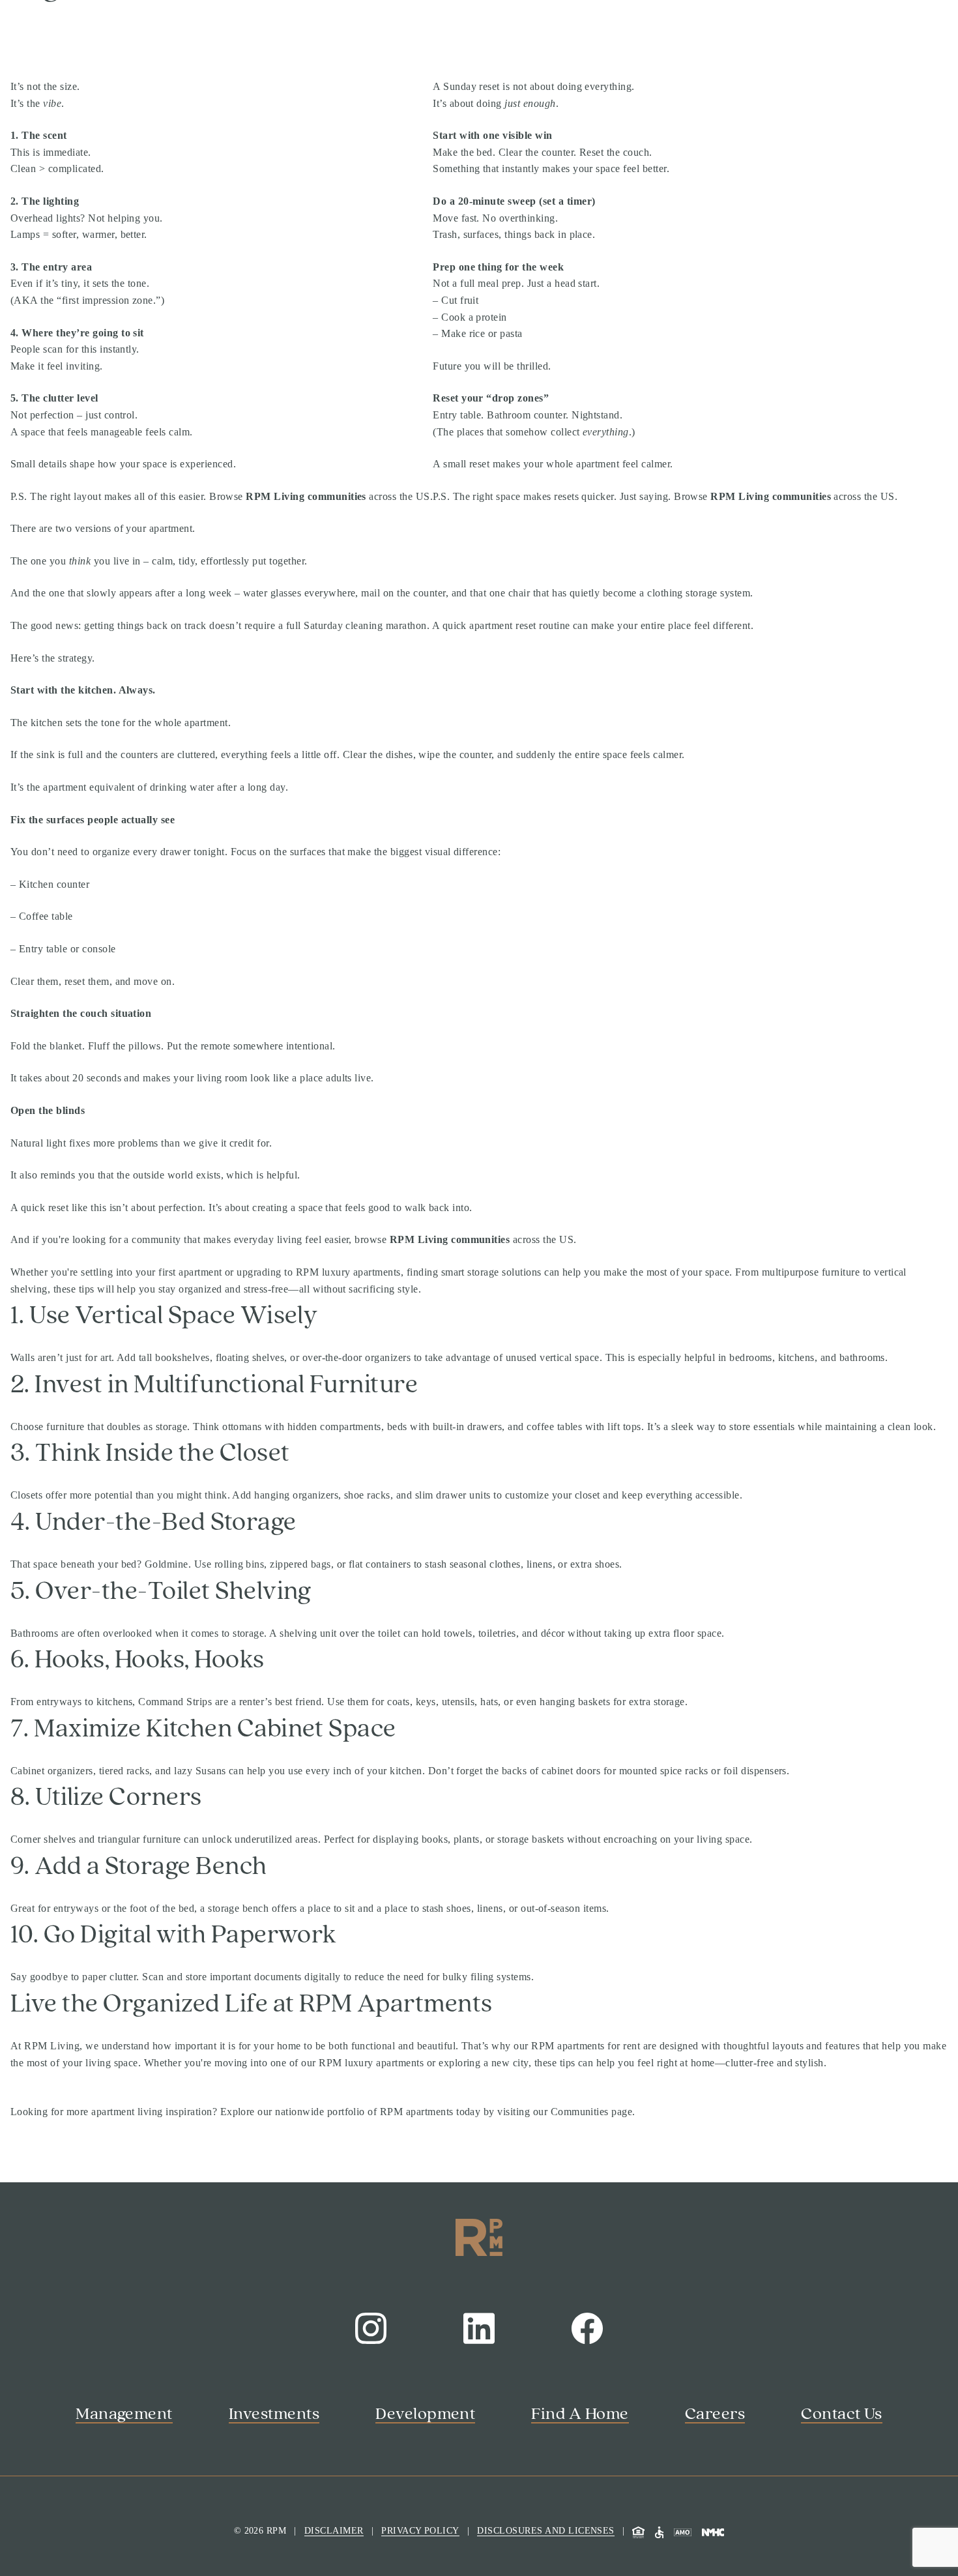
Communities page (592, 2112)
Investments (274, 2414)
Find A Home (580, 2414)
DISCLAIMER (334, 2531)
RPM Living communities (306, 496)
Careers (715, 2414)
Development (425, 2414)
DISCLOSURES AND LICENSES (546, 2531)
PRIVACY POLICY (420, 2531)
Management (124, 2414)
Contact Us (842, 2414)
